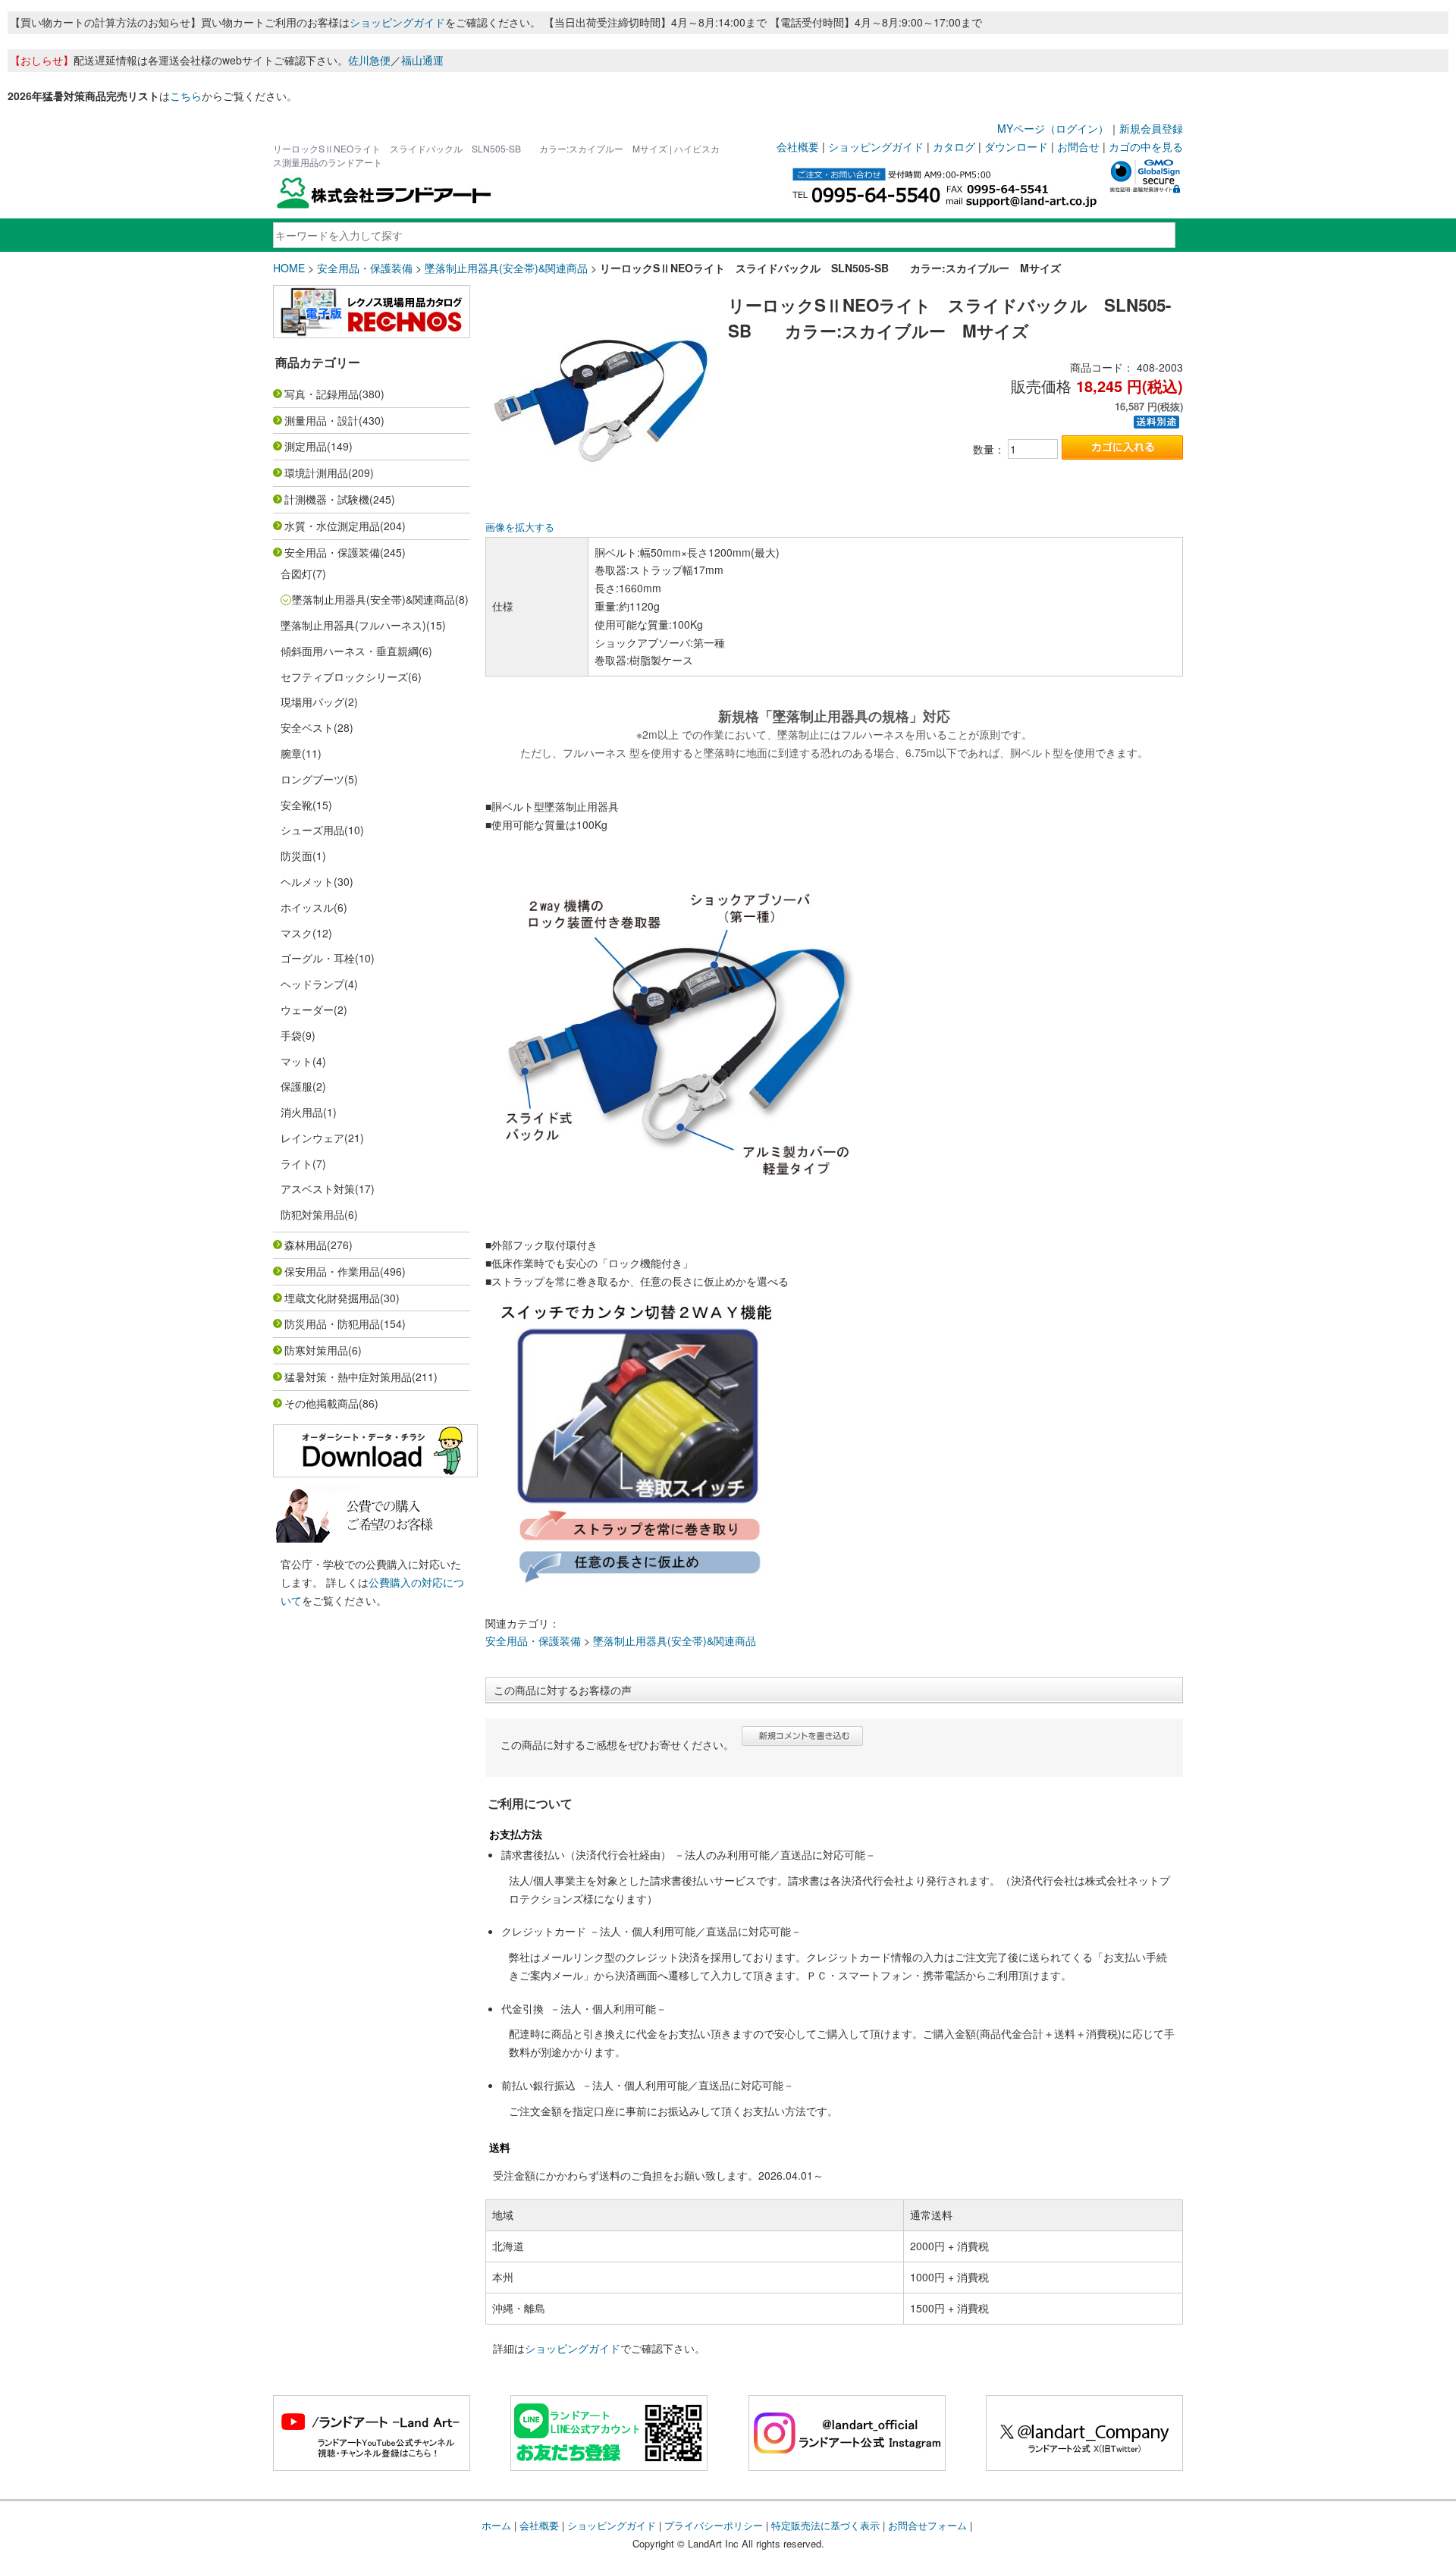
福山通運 (422, 60)
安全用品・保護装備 (365, 268)
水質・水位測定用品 (332, 526)
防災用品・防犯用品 (332, 1323)
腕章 (291, 753)
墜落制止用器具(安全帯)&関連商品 (506, 268)
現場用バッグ (312, 702)
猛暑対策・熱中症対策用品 (348, 1377)
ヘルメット (307, 881)
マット (297, 1061)
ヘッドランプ (312, 984)
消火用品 (302, 1112)
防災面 (297, 855)
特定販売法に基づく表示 (825, 2525)
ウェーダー (307, 1009)
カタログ (954, 146)
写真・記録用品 (322, 394)
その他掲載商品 (322, 1403)
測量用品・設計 (322, 420)
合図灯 (297, 573)
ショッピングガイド (397, 22)
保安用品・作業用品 (332, 1271)
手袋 (291, 1035)
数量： (989, 449)
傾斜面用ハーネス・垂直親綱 (350, 651)
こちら (186, 96)
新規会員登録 (1151, 128)
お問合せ (1078, 146)
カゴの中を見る (1146, 146)
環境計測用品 (316, 472)
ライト (297, 1163)
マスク (297, 933)
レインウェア (312, 1138)
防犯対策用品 (312, 1214)
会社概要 (798, 146)
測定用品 (306, 446)
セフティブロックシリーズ (344, 677)
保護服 (297, 1086)
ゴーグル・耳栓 (318, 958)
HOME (289, 268)
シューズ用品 (312, 830)
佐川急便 (369, 60)
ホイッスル (307, 907)
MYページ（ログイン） (1053, 128)
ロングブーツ (312, 779)
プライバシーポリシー (714, 2525)
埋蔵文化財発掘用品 (332, 1298)
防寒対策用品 (316, 1350)
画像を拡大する (520, 527)
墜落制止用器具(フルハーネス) (353, 625)
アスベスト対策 (318, 1188)
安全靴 (297, 805)
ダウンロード (1016, 146)
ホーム (496, 2525)
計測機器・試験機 (327, 499)
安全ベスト (307, 727)
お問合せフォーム (927, 2525)
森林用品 (306, 1245)
